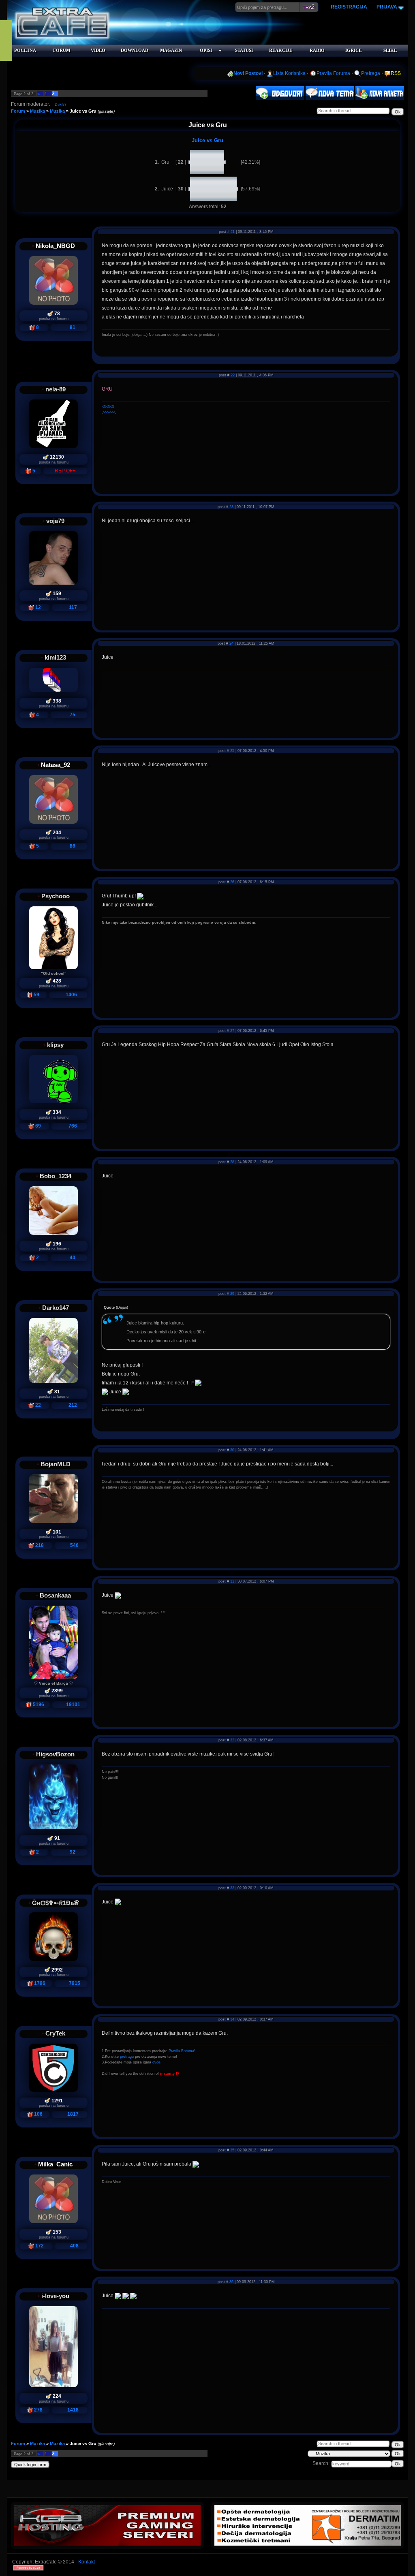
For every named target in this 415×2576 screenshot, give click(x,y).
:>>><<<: (109, 412)
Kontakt (87, 2562)
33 (232, 1888)
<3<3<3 (108, 407)
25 (232, 751)
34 (232, 2019)
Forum (18, 111)
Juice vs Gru (83, 111)
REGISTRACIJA (349, 7)
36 (231, 2282)
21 (233, 232)
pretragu (127, 2057)
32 (232, 1740)
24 (231, 643)
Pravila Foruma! (182, 2051)
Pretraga (371, 73)
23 (231, 507)
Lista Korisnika (289, 73)
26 (232, 882)
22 (233, 375)
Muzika (37, 111)
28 (232, 1162)
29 (232, 1294)
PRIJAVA (386, 7)
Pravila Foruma (333, 73)
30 (232, 1450)
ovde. (157, 2062)
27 (232, 1031)
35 (232, 2150)
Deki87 (61, 105)
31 (232, 1581)
